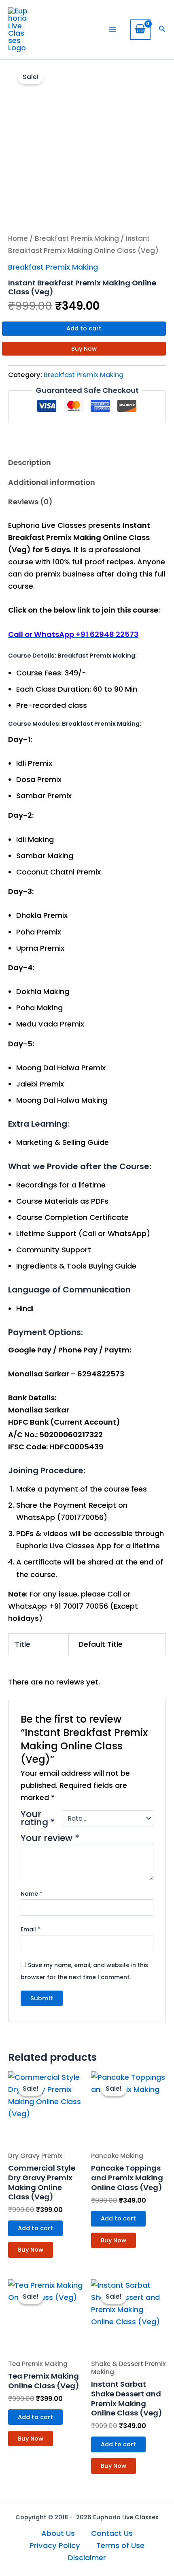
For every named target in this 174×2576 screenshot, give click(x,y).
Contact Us (112, 2533)
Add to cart (84, 328)
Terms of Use (120, 2545)
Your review (50, 1838)
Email (31, 1929)
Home (18, 238)
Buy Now (84, 349)
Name (32, 1894)
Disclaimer (87, 2558)
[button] (162, 30)
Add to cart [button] (35, 2228)
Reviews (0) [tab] (30, 502)
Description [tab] (30, 462)
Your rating (38, 1818)
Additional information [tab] (52, 482)
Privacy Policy (55, 2545)
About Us (58, 2533)
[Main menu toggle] (112, 30)
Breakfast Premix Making (77, 238)
